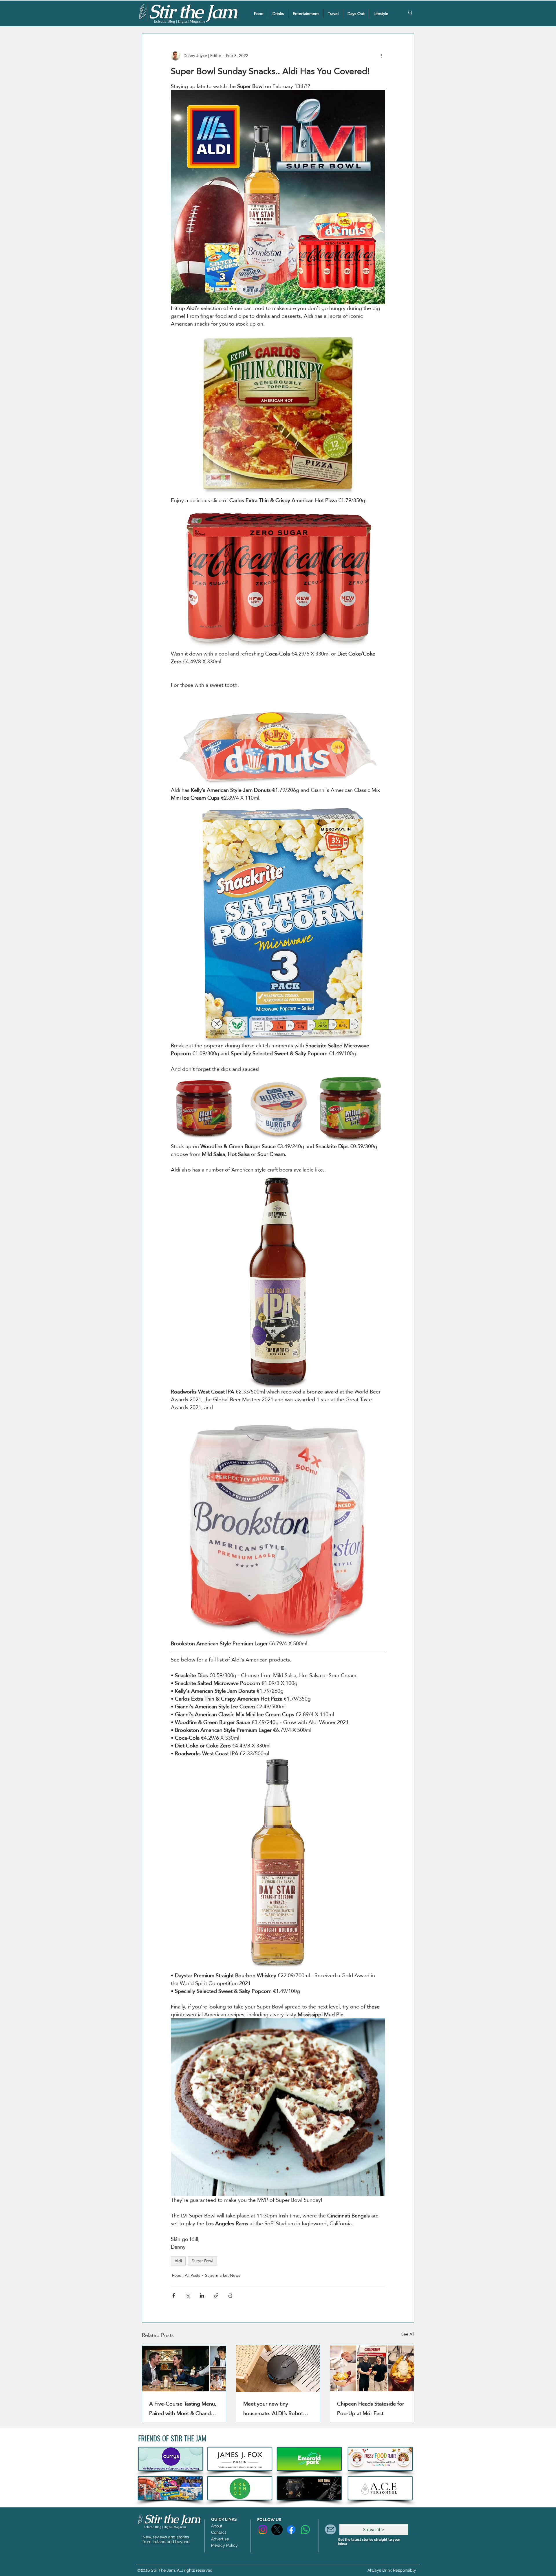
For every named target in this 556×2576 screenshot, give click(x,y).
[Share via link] (216, 2295)
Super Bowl (203, 2261)
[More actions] (382, 56)
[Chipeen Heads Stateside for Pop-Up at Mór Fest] (372, 2368)
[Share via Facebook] (174, 2295)
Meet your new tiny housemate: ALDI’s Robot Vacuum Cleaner (273, 2408)
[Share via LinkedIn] (202, 2295)
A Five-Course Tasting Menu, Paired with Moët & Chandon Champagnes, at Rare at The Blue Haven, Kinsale (183, 2408)
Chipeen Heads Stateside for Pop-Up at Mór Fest (371, 2408)
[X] (277, 2530)
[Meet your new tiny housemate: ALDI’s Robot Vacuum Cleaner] (278, 2368)
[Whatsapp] (305, 2530)
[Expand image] (206, 1108)
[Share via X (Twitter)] (188, 2295)
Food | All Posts (186, 2275)
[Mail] (330, 2529)
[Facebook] (291, 2530)
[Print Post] (230, 2295)
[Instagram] (263, 2530)
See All (408, 2334)
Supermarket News (223, 2275)
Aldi (178, 2261)
